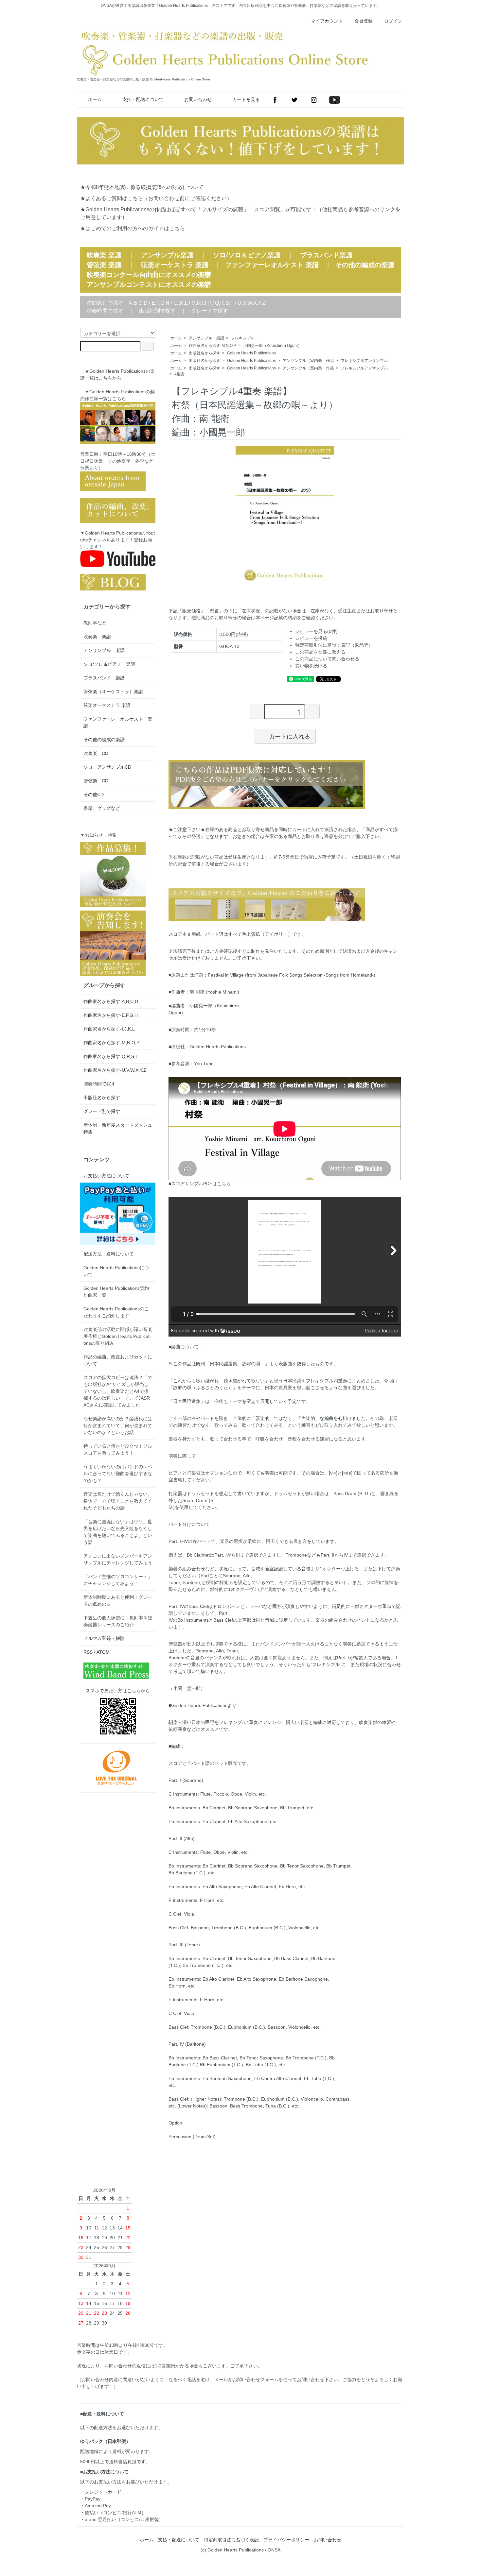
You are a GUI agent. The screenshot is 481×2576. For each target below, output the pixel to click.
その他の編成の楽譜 (365, 265)
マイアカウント (327, 21)
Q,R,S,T (224, 303)
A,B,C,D (138, 303)
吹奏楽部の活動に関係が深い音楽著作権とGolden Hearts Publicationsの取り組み (118, 1336)
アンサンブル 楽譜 (206, 338)
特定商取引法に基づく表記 (231, 2540)
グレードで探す (210, 311)
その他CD (94, 794)
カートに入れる (290, 736)
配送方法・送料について (109, 1254)
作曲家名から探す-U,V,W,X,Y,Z (115, 1070)
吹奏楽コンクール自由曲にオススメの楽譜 (149, 275)
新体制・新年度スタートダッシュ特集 (118, 1128)
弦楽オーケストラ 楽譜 (175, 265)
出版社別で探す (157, 311)
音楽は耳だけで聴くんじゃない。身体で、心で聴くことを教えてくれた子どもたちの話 (118, 1501)
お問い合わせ (198, 99)
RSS (88, 1652)
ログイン (393, 21)
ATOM (103, 1652)
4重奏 (179, 374)
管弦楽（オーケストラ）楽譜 (113, 691)
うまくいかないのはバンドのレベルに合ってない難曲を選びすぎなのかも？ (118, 1474)
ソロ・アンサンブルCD (107, 767)
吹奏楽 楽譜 (97, 637)
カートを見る (246, 99)
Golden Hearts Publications (251, 353)
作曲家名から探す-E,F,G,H (111, 1015)
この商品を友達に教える (320, 652)
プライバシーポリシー (286, 2540)
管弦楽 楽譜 (104, 265)
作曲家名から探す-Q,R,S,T (111, 1056)
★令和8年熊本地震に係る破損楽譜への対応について (142, 187)
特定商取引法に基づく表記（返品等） (334, 645)
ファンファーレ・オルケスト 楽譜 (118, 722)
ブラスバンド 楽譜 (104, 678)
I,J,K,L (180, 303)
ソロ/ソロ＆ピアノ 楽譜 (109, 664)
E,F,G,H (160, 303)
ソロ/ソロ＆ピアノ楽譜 (247, 255)
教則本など (95, 623)
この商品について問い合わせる (327, 659)
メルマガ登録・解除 (104, 1638)
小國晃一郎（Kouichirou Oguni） (272, 346)
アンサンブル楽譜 (167, 255)
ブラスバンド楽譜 (326, 255)
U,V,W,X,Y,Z (252, 303)
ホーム (95, 99)
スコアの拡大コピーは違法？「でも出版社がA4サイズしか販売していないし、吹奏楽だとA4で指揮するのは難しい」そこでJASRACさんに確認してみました (118, 1391)
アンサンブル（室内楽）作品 (308, 361)
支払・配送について (143, 99)
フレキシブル (243, 338)
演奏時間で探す (105, 311)
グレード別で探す (102, 1111)
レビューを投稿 (311, 638)
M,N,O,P (201, 303)
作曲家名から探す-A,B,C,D (111, 1001)
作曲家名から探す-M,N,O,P (213, 346)
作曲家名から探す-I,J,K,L (109, 1029)
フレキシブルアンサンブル (364, 361)
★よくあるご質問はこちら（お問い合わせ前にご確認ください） (156, 198)
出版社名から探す (205, 353)
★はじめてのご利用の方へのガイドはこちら (133, 228)
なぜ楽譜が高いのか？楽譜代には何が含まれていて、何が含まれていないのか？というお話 (118, 1425)
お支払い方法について (106, 1176)
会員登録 (364, 21)
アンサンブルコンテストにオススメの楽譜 (149, 284)
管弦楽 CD (96, 781)
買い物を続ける (311, 666)
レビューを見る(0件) (316, 631)
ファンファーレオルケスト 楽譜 (272, 265)
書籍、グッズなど (102, 808)
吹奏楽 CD (96, 753)
